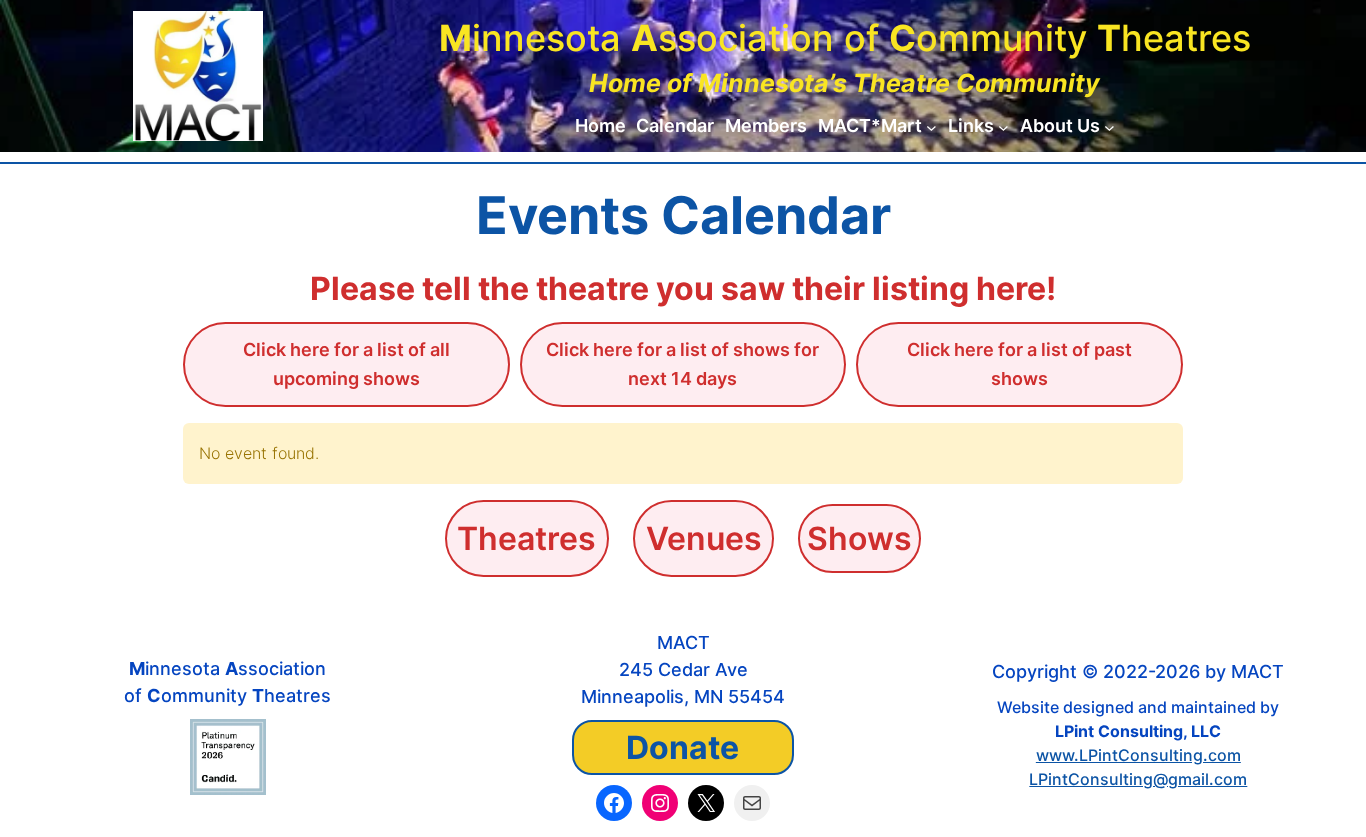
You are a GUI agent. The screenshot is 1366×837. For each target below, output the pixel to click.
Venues (704, 538)
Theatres (526, 538)
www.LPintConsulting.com (1138, 755)
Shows (859, 538)
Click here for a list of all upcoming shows (346, 364)
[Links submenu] (1003, 126)
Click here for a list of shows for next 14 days (682, 364)
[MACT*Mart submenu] (931, 126)
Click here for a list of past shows (1019, 364)
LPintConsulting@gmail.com (1138, 779)
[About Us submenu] (1109, 126)
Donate (682, 747)
